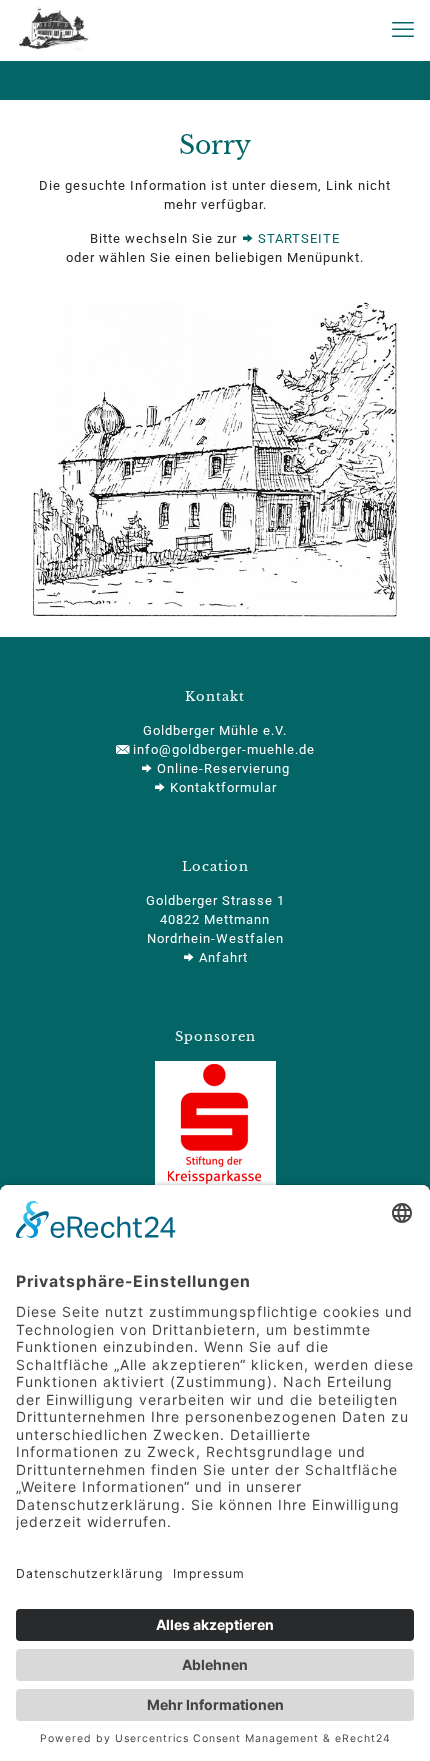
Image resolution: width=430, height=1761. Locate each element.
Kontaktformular (221, 787)
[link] (215, 459)
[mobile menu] (403, 30)
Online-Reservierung (221, 768)
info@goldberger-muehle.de (222, 749)
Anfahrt (221, 957)
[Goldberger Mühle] (53, 30)
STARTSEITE (297, 238)
